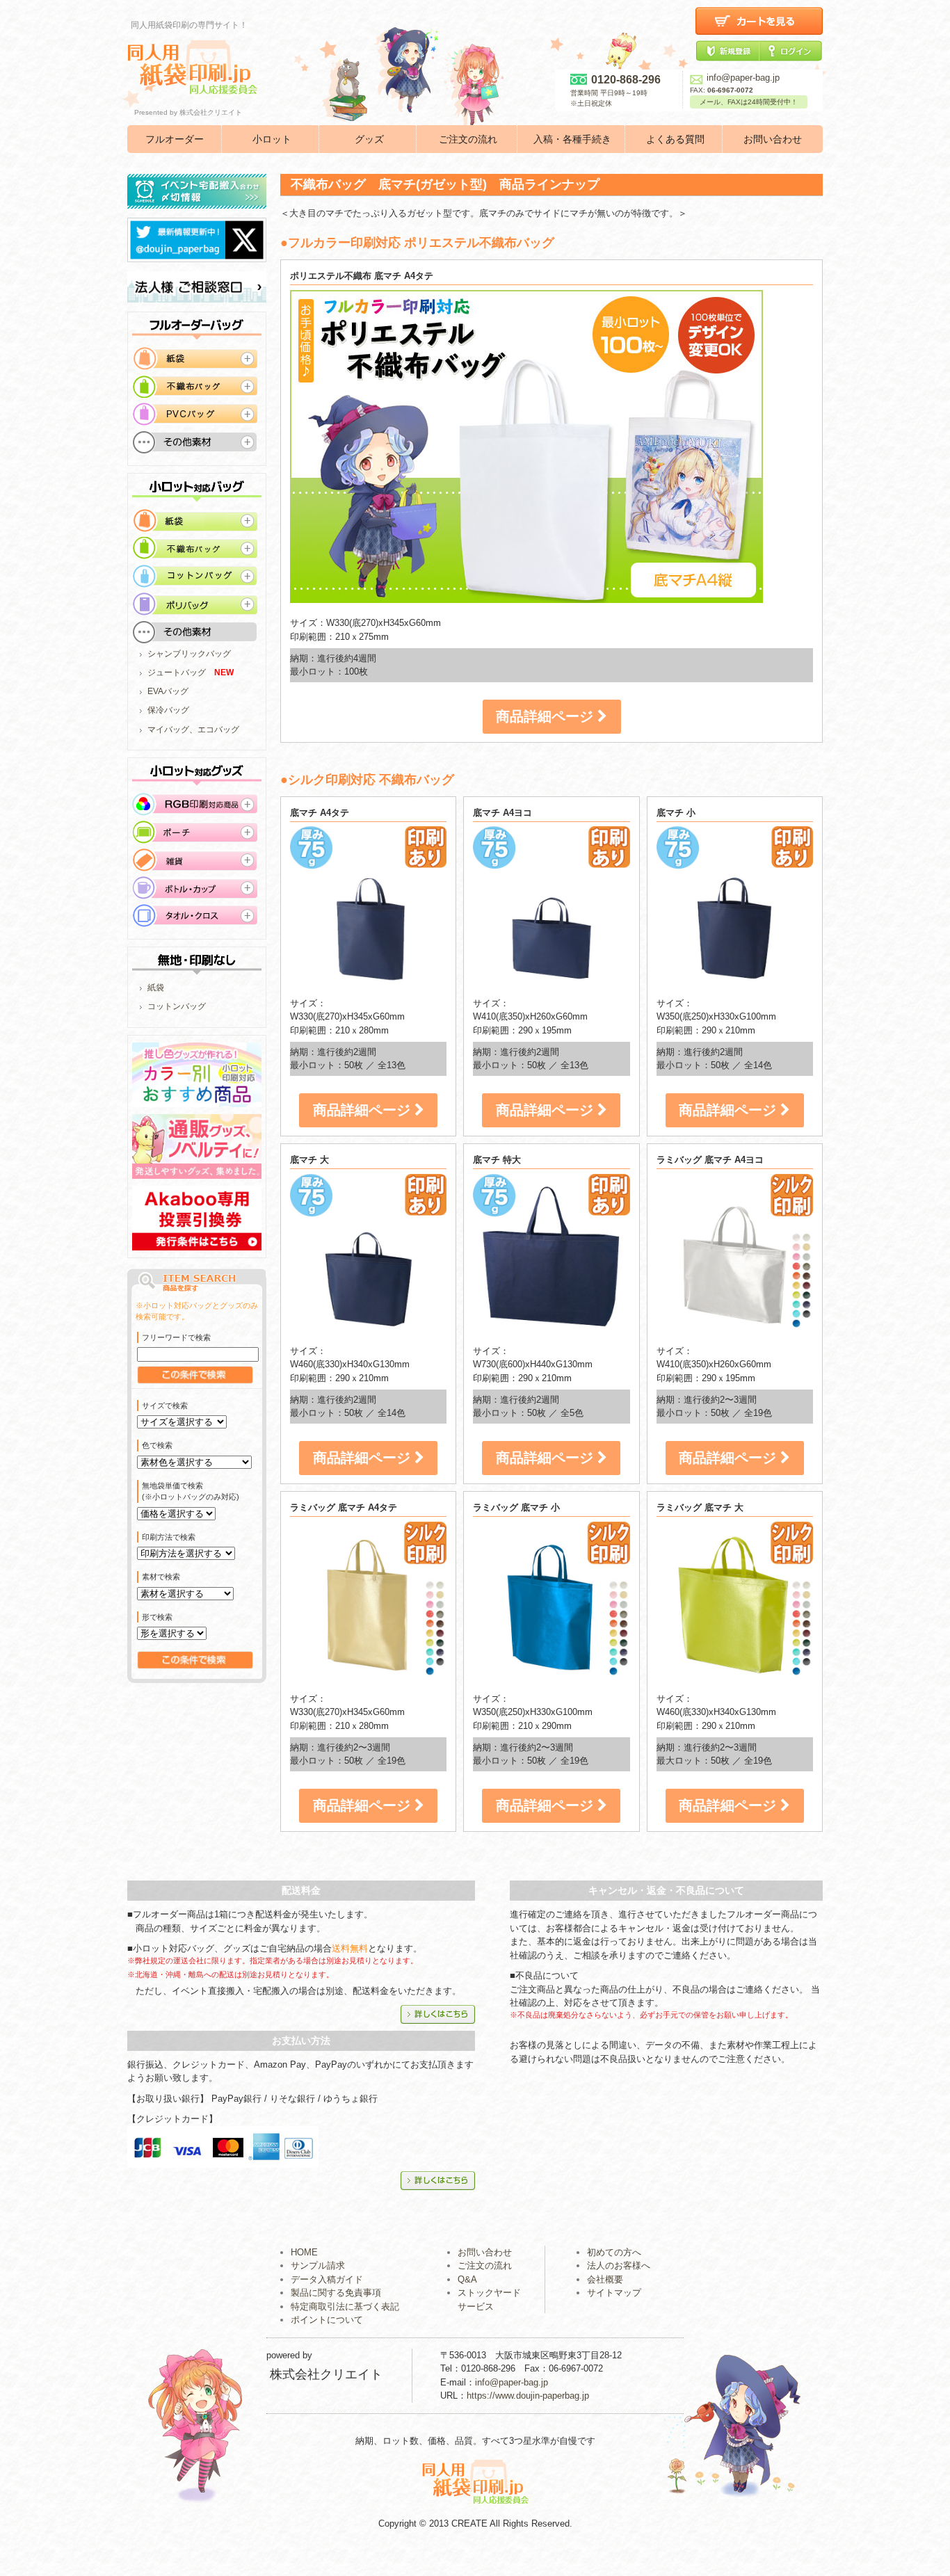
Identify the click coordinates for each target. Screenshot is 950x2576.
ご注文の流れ (468, 139)
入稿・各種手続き (572, 139)
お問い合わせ (773, 139)
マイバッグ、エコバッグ (193, 730)
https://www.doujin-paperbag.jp (528, 2396)
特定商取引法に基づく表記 (345, 2307)
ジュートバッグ (177, 673)
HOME (304, 2252)
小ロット (272, 139)
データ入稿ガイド (327, 2279)
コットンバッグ (177, 1006)
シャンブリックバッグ (189, 654)
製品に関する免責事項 (336, 2293)
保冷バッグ (168, 710)
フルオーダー (175, 139)
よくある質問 (675, 139)
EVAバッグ (168, 691)
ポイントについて (327, 2320)
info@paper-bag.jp (743, 78)
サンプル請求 (318, 2265)
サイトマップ (614, 2293)
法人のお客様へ (619, 2265)
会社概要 (605, 2279)
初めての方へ (614, 2252)
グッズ (369, 139)
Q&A (467, 2279)
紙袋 (156, 988)
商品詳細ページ (547, 716)
